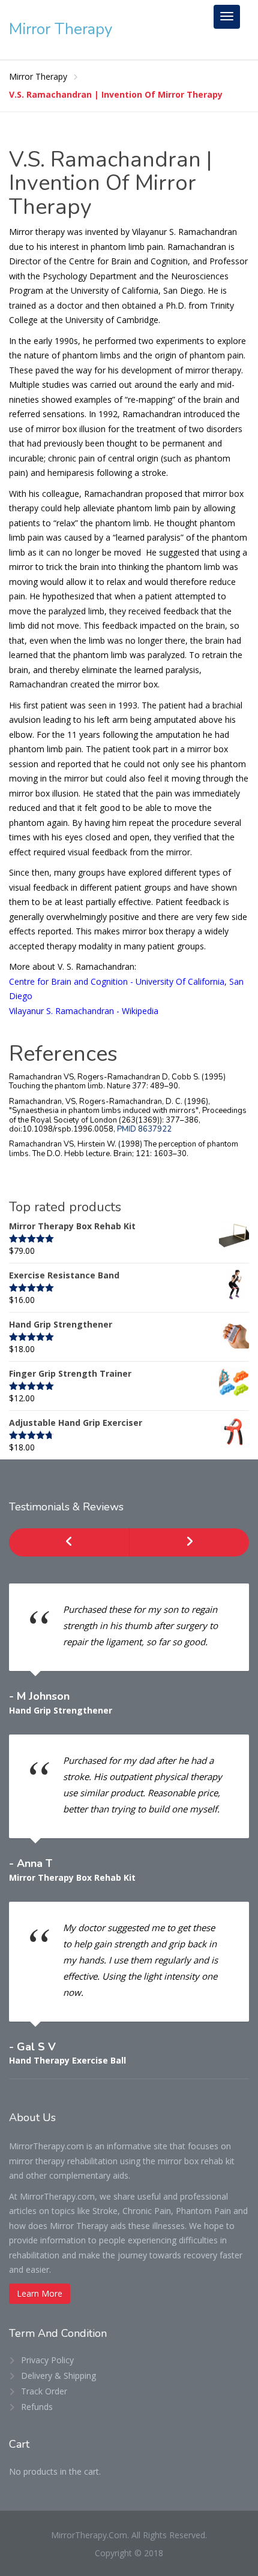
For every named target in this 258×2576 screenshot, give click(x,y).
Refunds (37, 2407)
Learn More (40, 2293)
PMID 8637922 (144, 1129)
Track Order (44, 2391)
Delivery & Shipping (58, 2376)
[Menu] (227, 17)
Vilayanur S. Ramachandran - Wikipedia (84, 1011)
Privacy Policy (47, 2360)
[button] (69, 1542)
